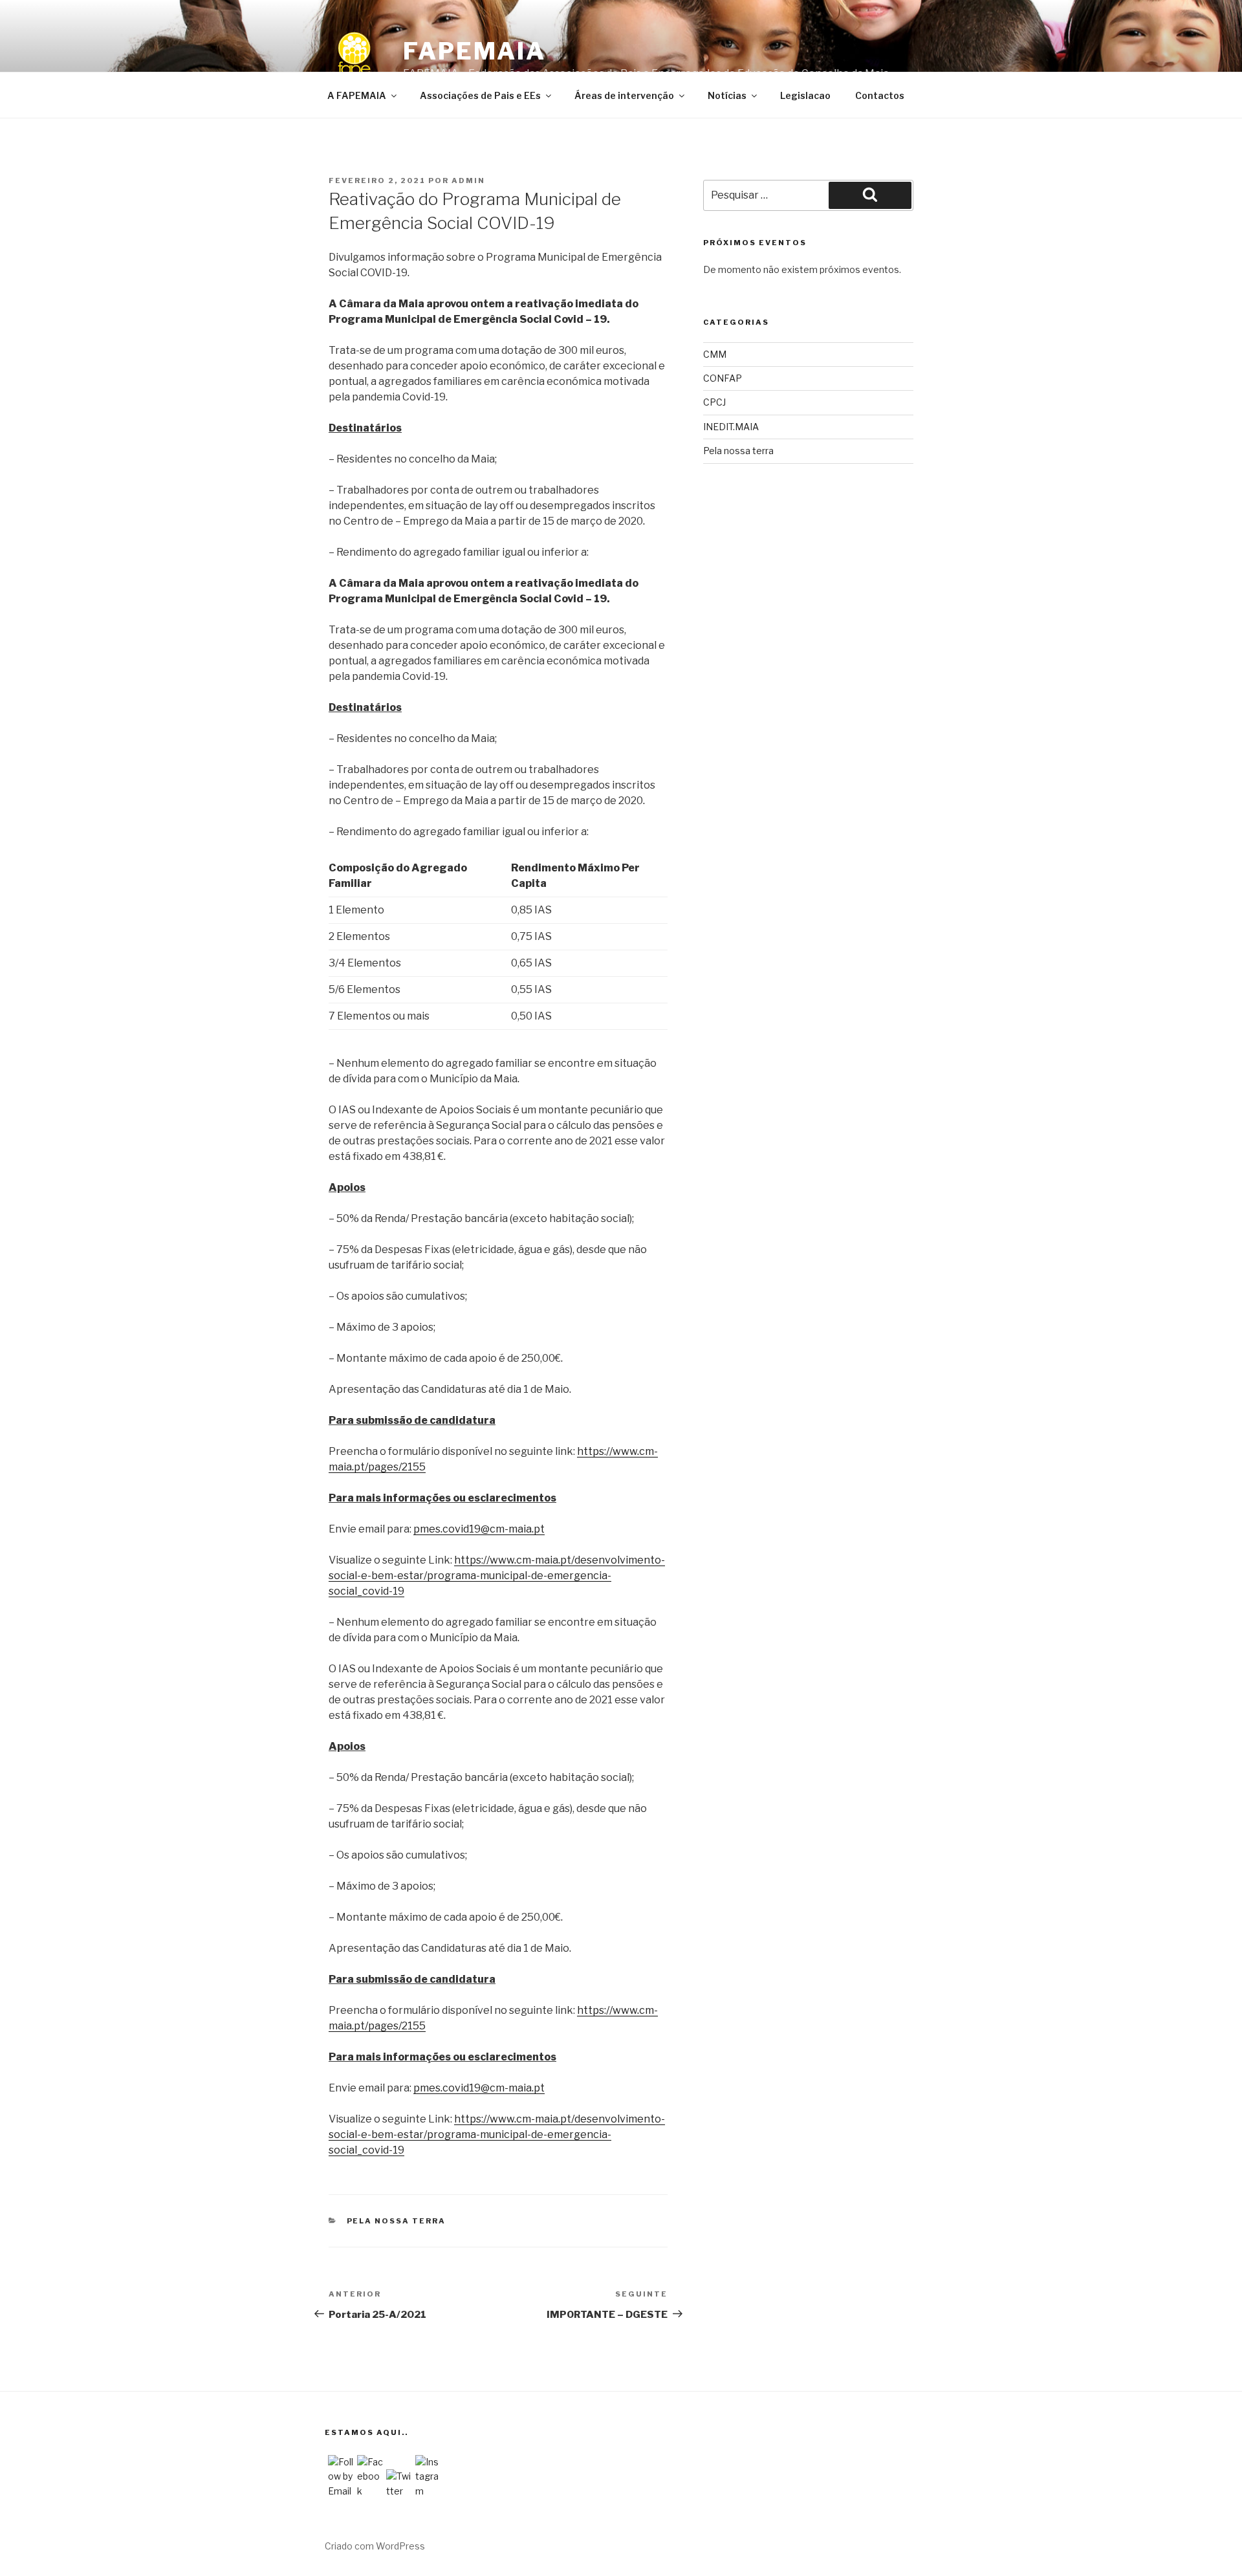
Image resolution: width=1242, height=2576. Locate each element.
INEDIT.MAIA (731, 427)
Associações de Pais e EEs (480, 95)
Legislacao (805, 95)
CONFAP (723, 378)
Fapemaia (474, 51)
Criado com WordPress (375, 2546)
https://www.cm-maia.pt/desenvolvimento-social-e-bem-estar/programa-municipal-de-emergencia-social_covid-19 (497, 1576)
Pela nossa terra (397, 2221)
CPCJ (714, 402)
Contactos (880, 95)
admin (468, 180)
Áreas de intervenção (624, 95)
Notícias (727, 95)
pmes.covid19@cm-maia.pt (479, 1529)
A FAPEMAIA (357, 95)
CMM (715, 354)
